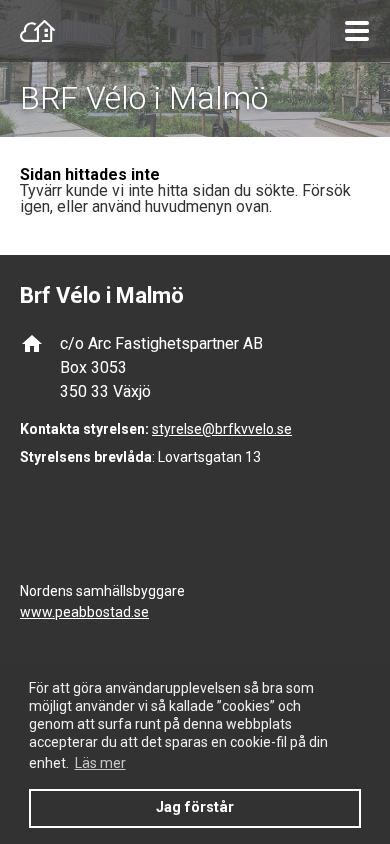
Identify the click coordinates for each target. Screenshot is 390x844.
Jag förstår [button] (195, 807)
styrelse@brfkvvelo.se (222, 429)
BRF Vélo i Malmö (144, 98)
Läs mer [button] (100, 763)
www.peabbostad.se (84, 612)
